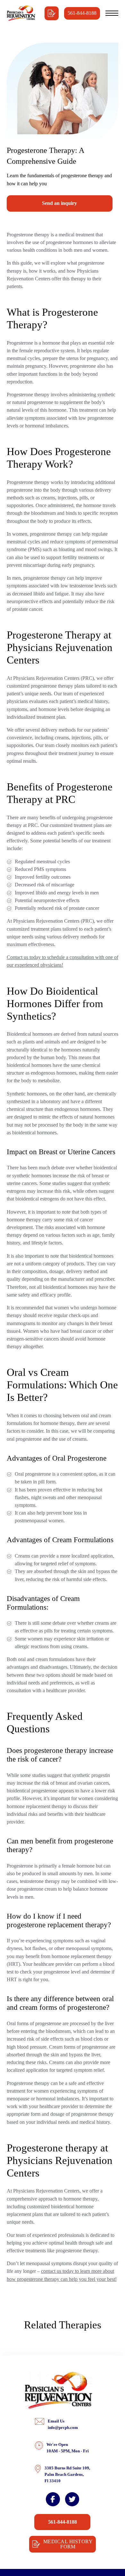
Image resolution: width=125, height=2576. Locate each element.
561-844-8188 (82, 13)
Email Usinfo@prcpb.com (63, 2424)
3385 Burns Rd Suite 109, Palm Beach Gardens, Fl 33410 (67, 2474)
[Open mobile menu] (112, 13)
